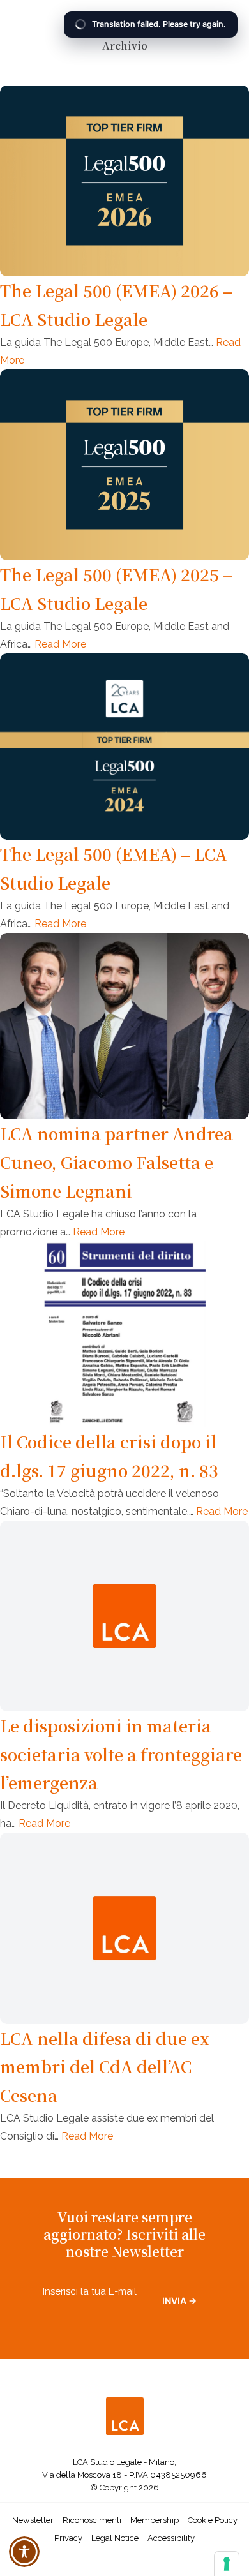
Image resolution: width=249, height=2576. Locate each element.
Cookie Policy (213, 2520)
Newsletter (33, 2520)
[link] (124, 2419)
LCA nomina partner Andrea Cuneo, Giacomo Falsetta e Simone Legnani (117, 1162)
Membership (155, 2520)
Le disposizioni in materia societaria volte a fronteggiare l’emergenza (121, 1754)
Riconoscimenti (92, 2520)
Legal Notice (115, 2538)
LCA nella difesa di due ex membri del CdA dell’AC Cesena (105, 2067)
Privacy (68, 2538)
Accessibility (171, 2538)
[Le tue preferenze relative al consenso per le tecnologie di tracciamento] (227, 2564)
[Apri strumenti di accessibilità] (24, 2552)
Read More (60, 644)
